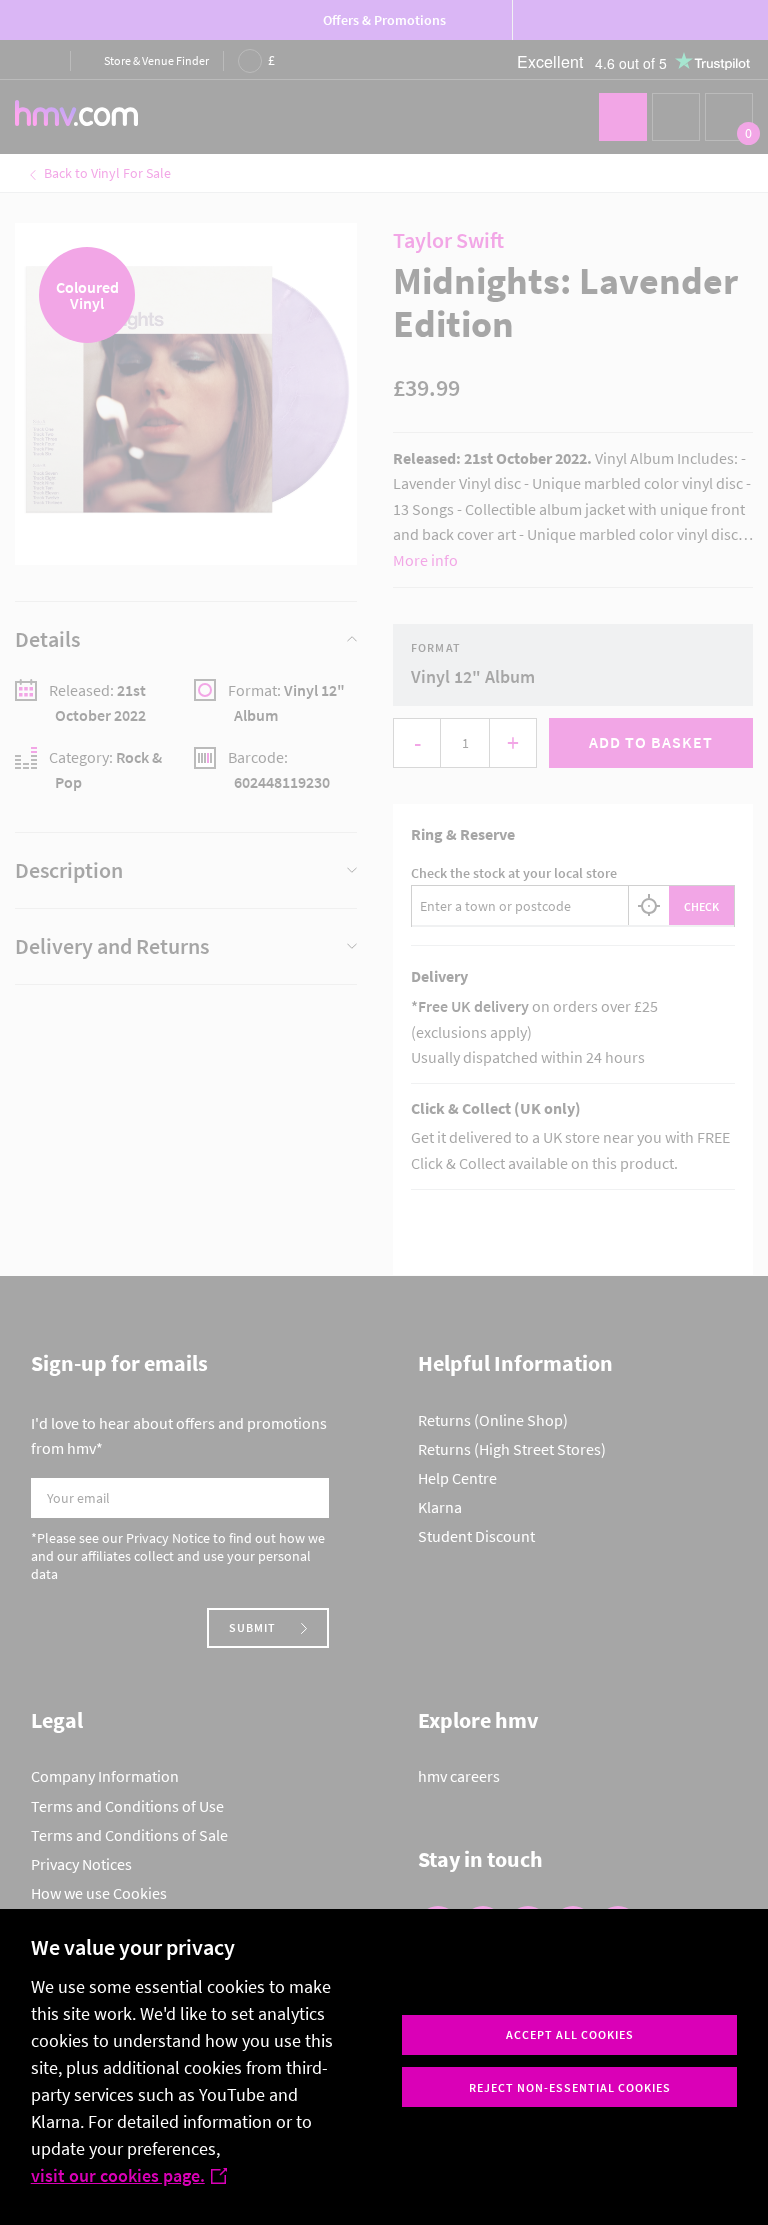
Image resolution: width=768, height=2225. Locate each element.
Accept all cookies (570, 2034)
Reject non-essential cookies (570, 2087)
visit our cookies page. (118, 2175)
